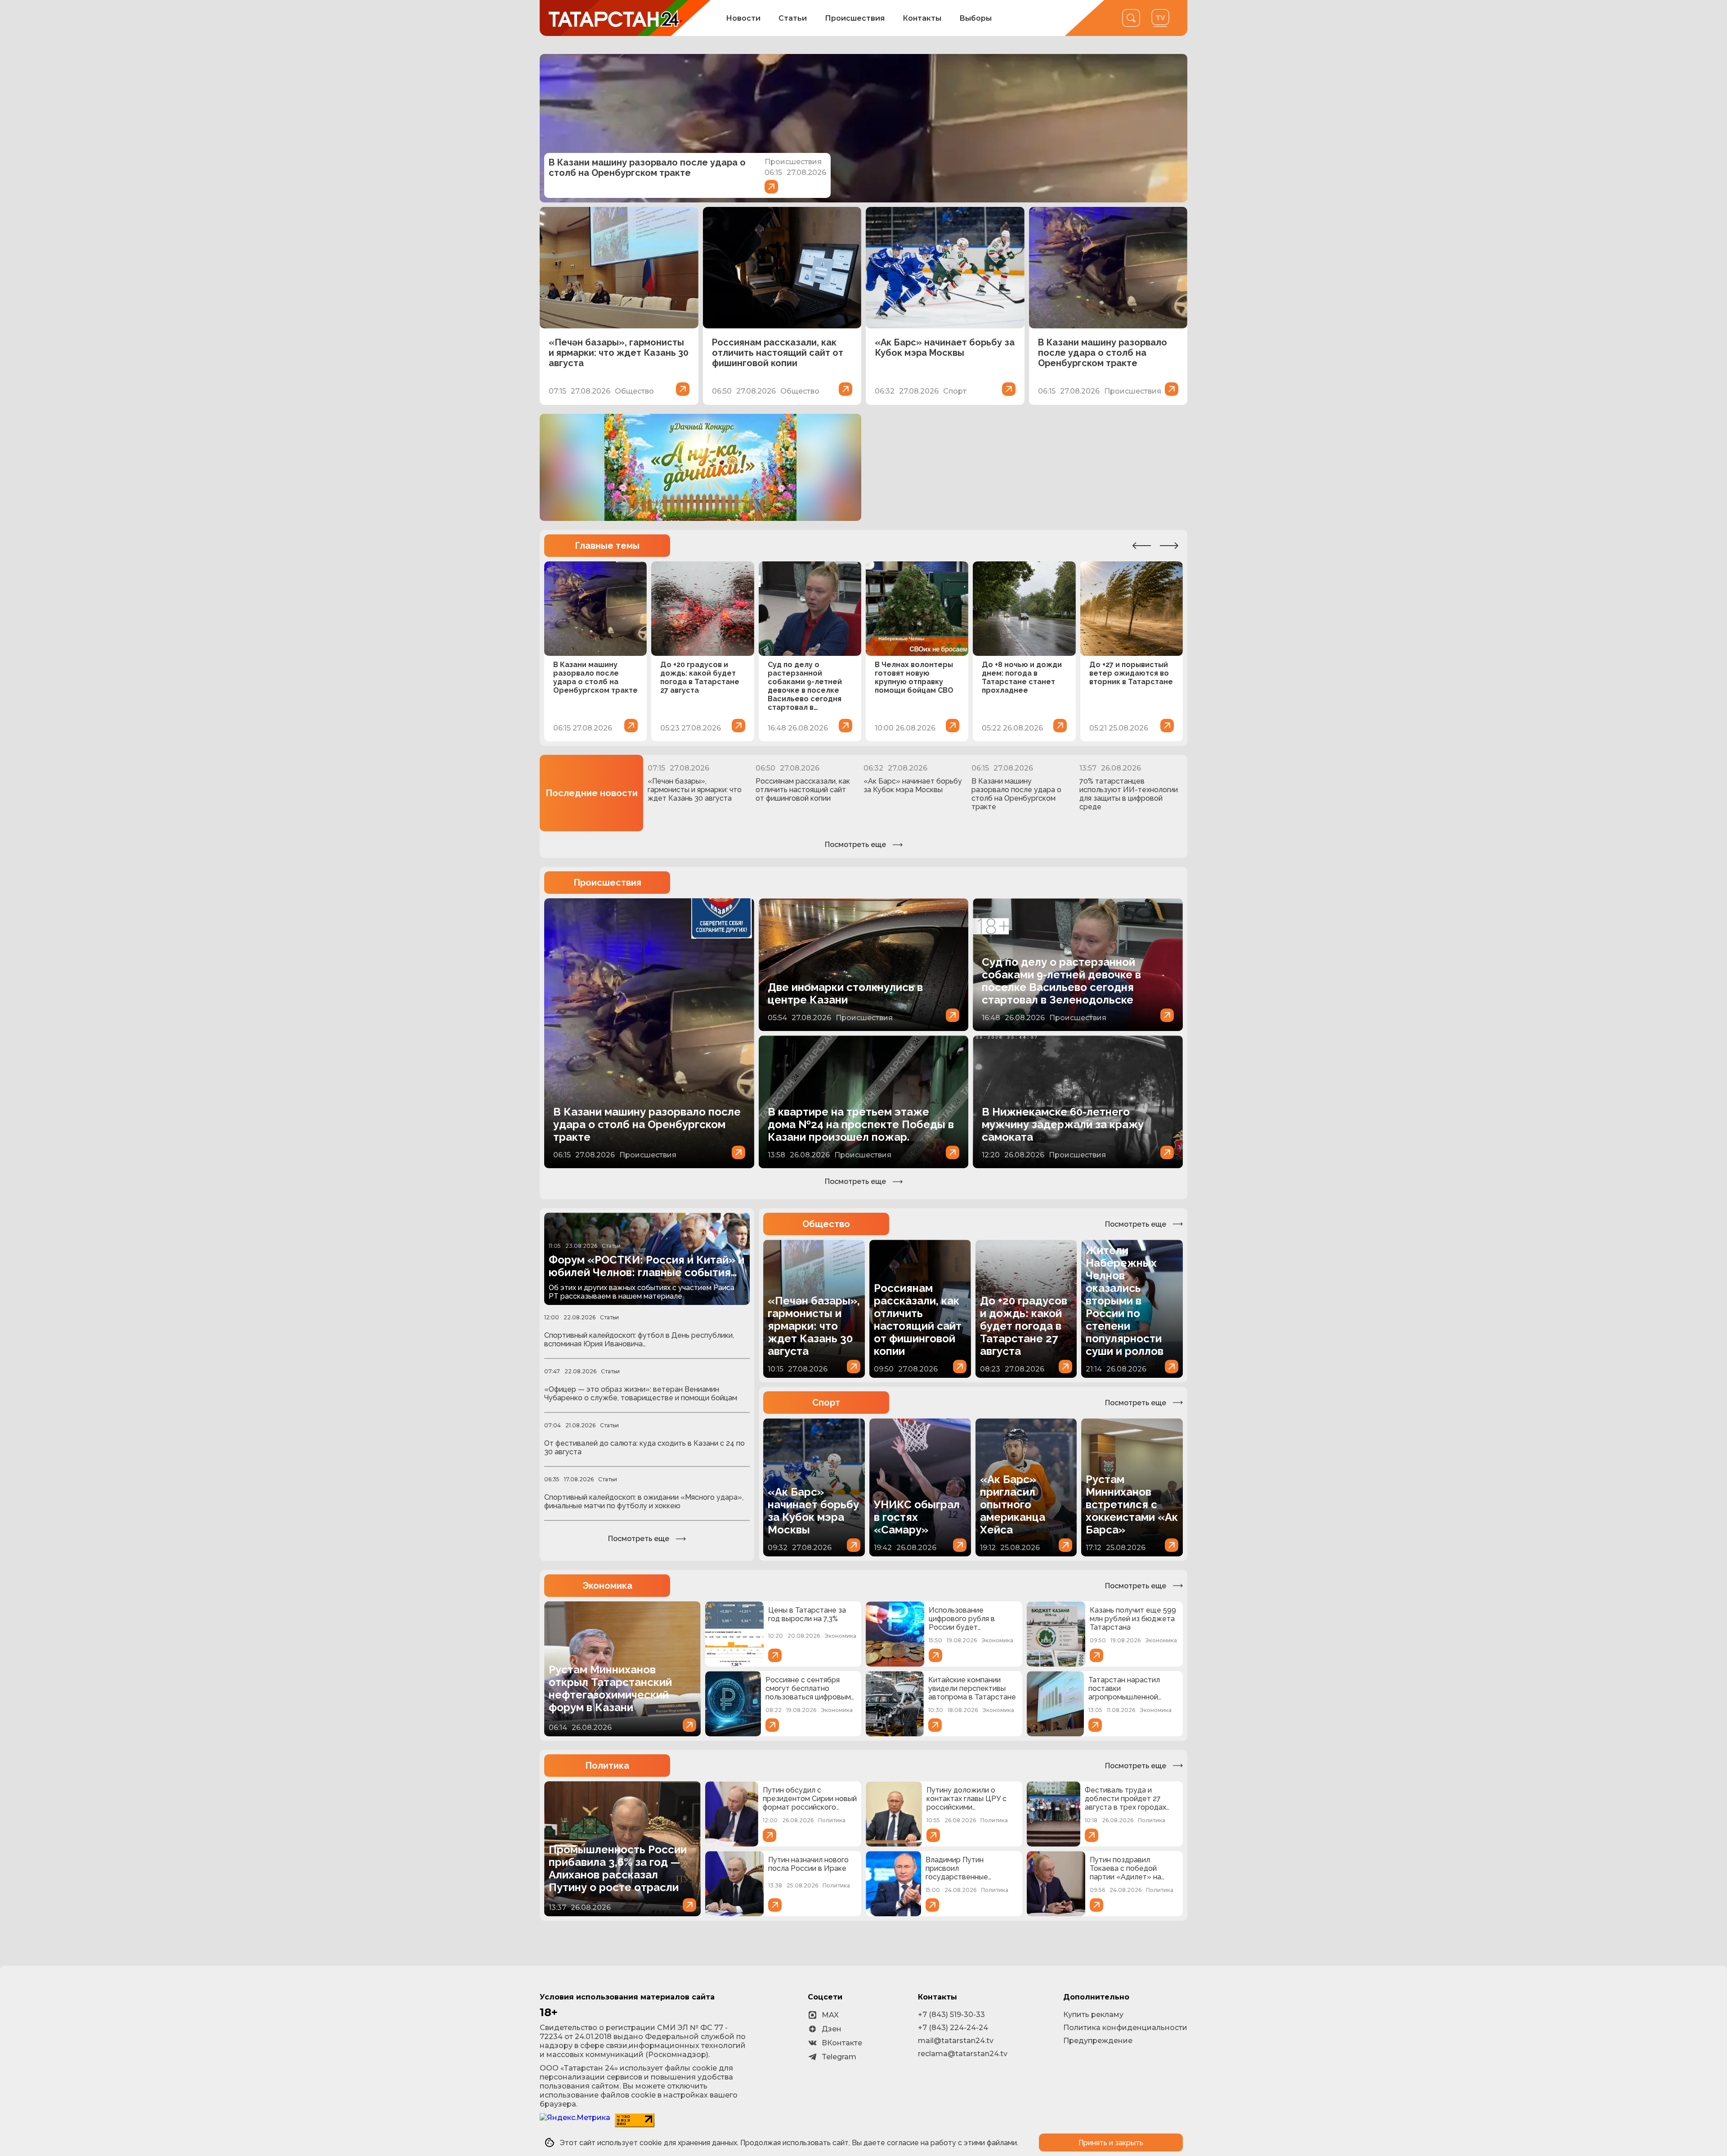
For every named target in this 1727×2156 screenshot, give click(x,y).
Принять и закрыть (1111, 2143)
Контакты (922, 18)
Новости (743, 18)
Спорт (826, 1403)
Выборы (975, 18)
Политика (607, 1766)
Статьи (793, 18)
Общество (826, 1224)
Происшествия (855, 18)
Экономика (607, 1586)
